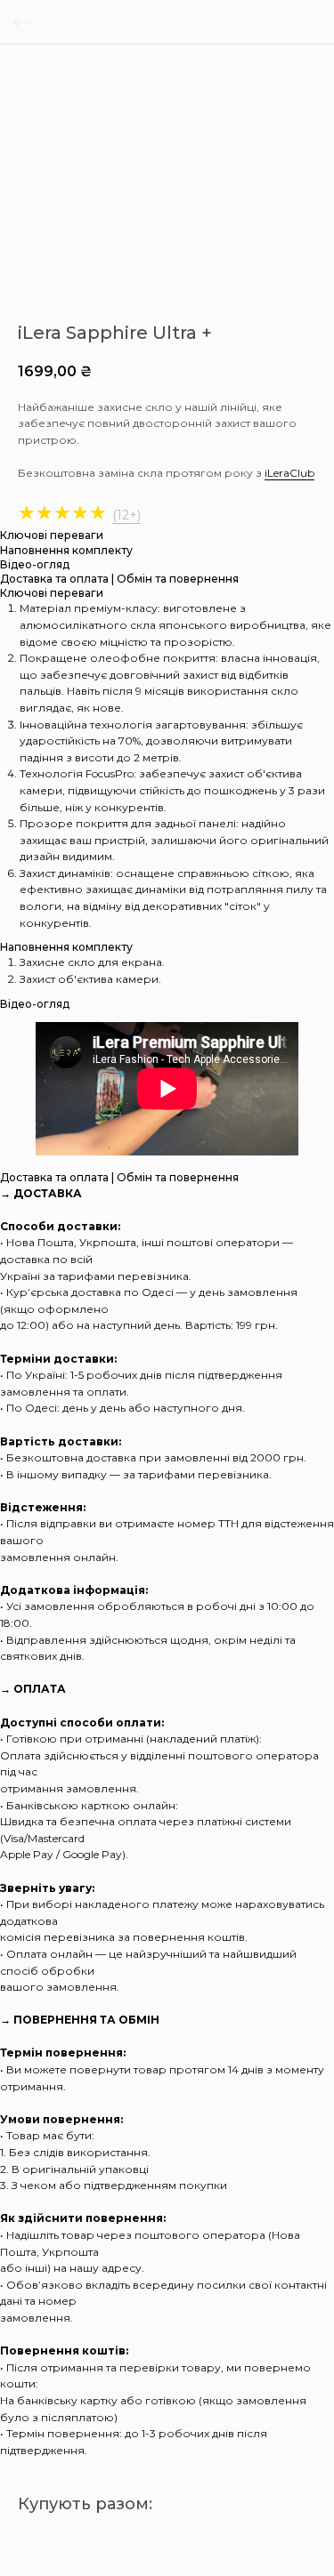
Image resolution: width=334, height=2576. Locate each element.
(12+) (126, 515)
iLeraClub (289, 473)
